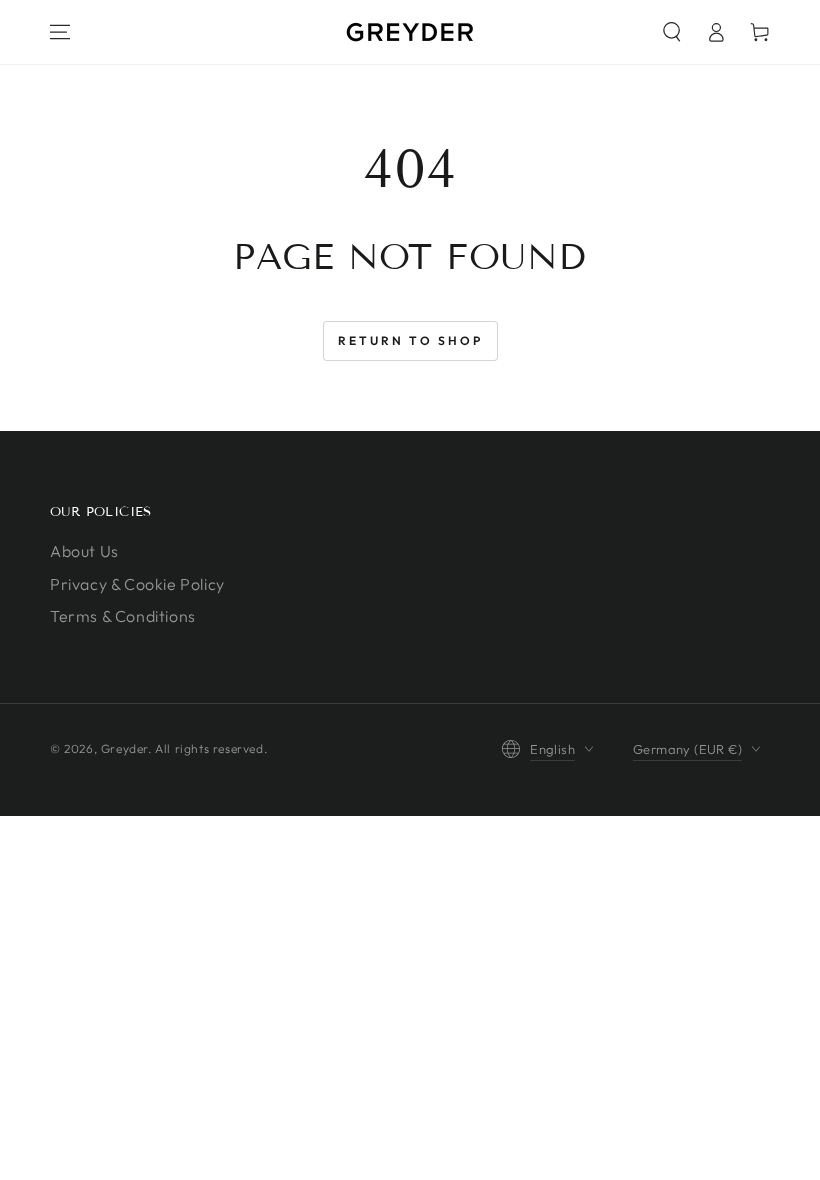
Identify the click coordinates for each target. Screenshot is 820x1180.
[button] (672, 32)
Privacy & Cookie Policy (137, 584)
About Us (84, 551)
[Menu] (60, 32)
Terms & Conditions (123, 616)
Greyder (124, 748)
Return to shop (410, 340)
